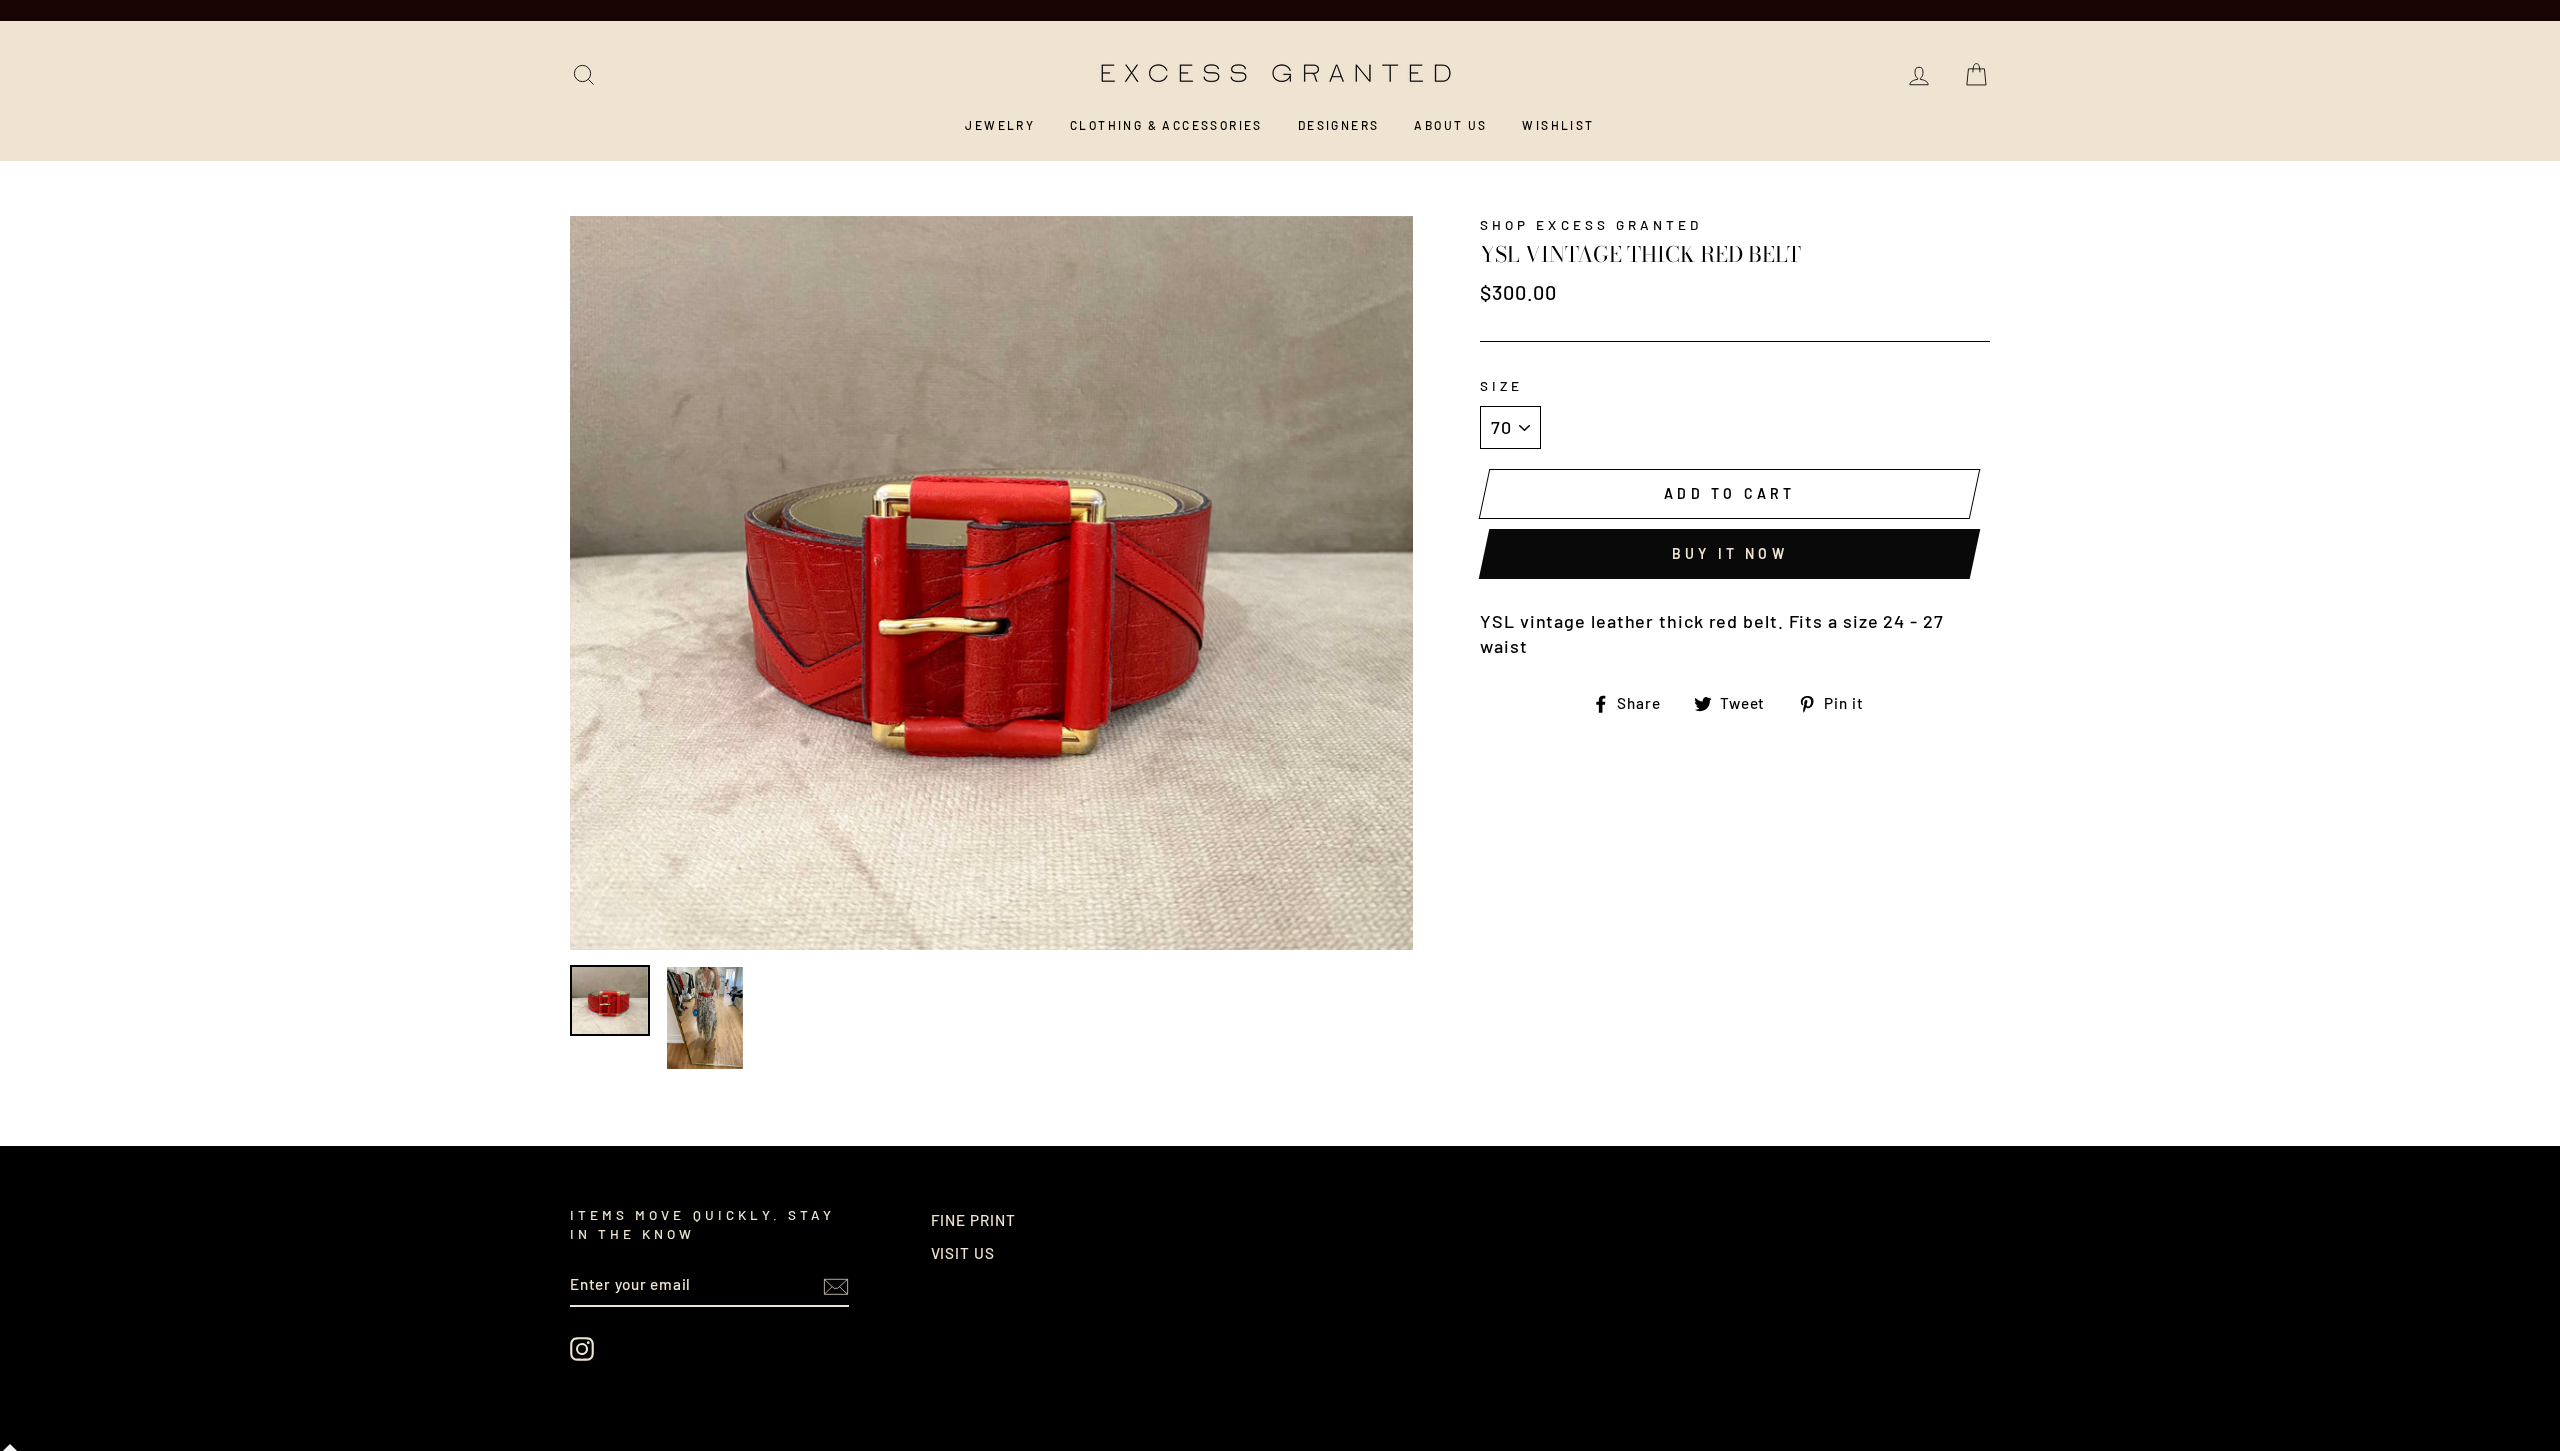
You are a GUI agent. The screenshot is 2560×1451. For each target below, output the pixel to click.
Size (1501, 385)
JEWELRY (1000, 125)
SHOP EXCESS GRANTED (1591, 224)
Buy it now (1730, 553)
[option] (992, 583)
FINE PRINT (973, 1220)
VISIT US (963, 1253)
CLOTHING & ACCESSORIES (1166, 125)
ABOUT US (1450, 125)
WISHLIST (1558, 125)
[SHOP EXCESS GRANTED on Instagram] (582, 1349)
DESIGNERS (1339, 125)
